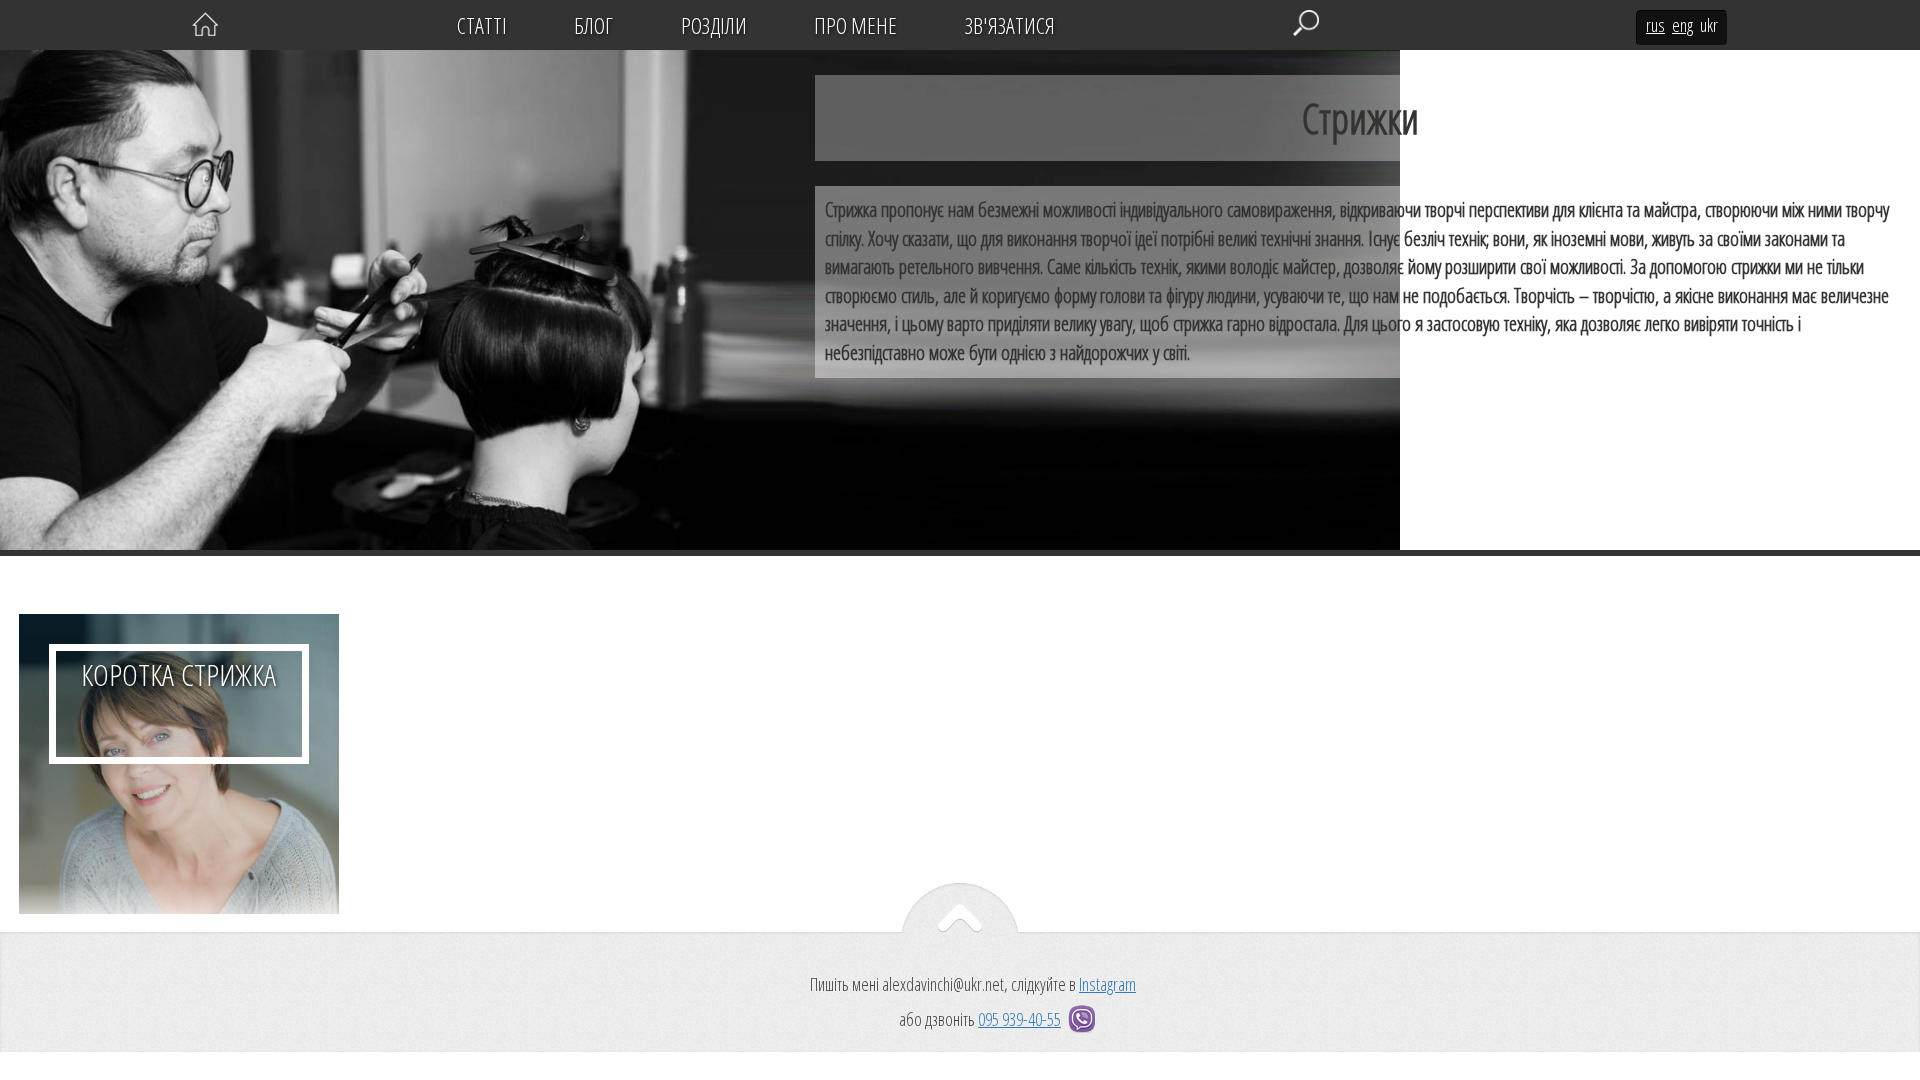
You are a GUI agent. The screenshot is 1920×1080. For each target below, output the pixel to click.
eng (1682, 25)
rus (1655, 25)
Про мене (855, 25)
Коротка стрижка (179, 764)
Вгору (960, 927)
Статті (482, 25)
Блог (593, 25)
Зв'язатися (1010, 25)
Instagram (1107, 984)
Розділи (714, 25)
